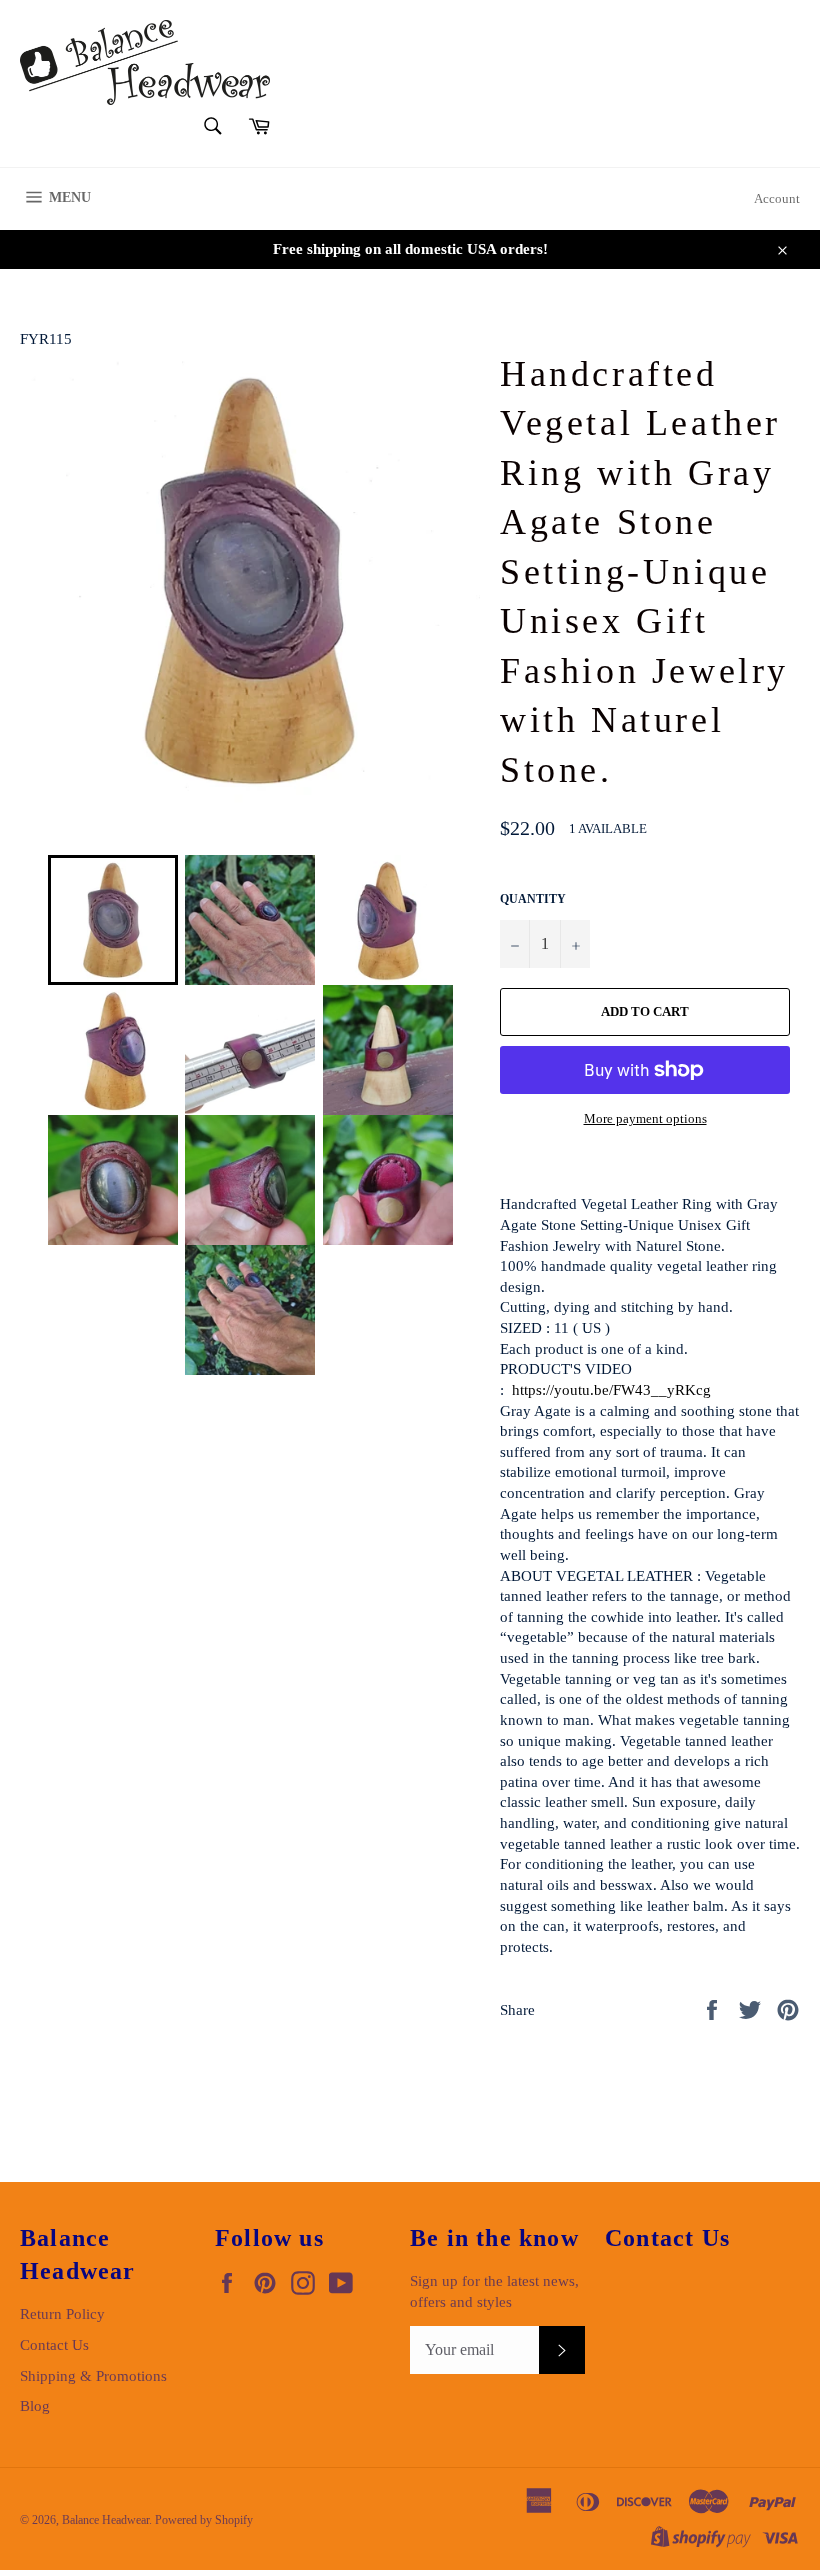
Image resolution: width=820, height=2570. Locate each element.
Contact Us (54, 2345)
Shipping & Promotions (93, 2376)
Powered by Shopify (204, 2520)
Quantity (533, 899)
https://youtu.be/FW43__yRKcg (611, 1390)
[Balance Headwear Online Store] (145, 62)
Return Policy (62, 2314)
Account (777, 198)
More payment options (645, 1118)
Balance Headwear (105, 2520)
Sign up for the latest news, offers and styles (494, 2291)
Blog (35, 2406)
